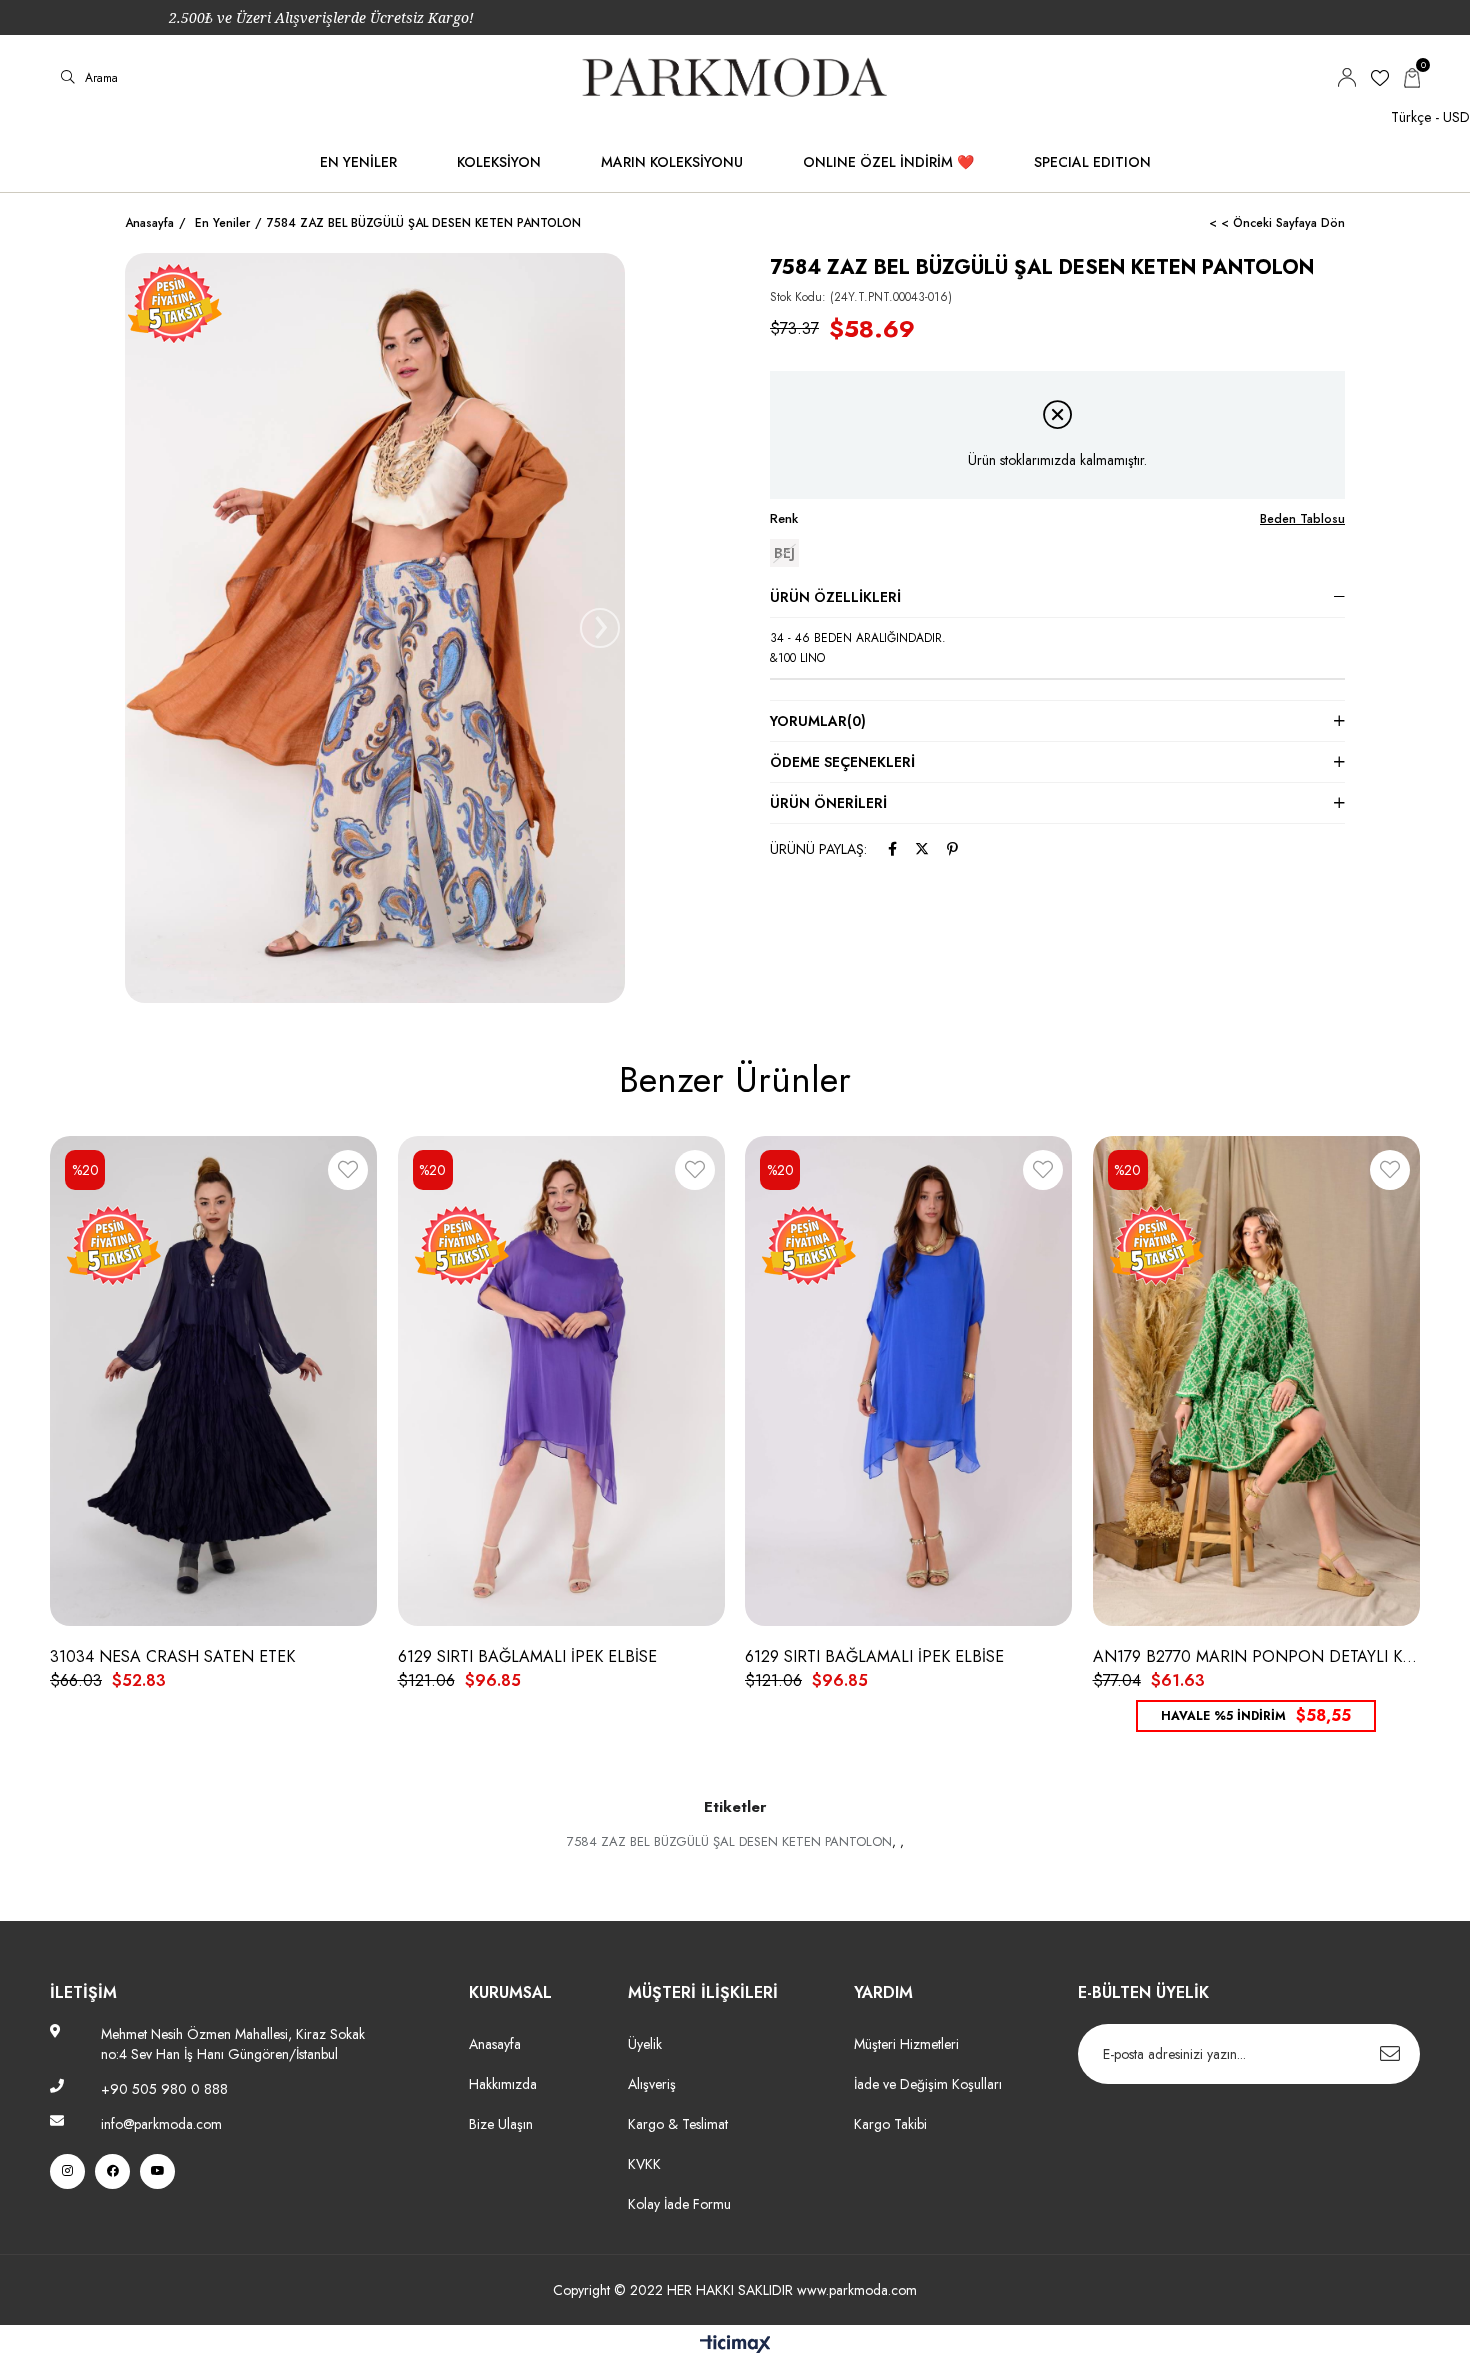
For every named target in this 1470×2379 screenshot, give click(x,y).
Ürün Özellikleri (835, 597)
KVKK (644, 2164)
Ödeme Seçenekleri (842, 762)
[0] (1412, 78)
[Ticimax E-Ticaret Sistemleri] (735, 2345)
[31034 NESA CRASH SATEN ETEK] (214, 1380)
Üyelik (645, 2044)
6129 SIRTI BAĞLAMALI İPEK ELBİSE (527, 1657)
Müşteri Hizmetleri (906, 2044)
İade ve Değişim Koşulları (928, 2084)
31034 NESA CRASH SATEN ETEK (172, 1657)
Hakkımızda (503, 2084)
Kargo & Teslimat (678, 2124)
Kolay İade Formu (681, 2204)
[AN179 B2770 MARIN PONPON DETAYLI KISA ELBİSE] (1257, 1380)
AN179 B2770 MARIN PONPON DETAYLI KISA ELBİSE (1257, 1657)
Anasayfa (495, 2044)
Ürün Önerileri (828, 803)
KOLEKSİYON (499, 162)
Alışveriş (652, 2084)
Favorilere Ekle (348, 1173)
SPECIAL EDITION (1092, 162)
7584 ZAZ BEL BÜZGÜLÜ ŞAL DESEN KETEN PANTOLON (729, 1841)
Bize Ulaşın (501, 2124)
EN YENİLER (358, 162)
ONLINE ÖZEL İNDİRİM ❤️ (888, 162)
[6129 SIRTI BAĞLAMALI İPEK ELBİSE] (562, 1380)
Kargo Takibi (890, 2124)
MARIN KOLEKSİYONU (672, 162)
